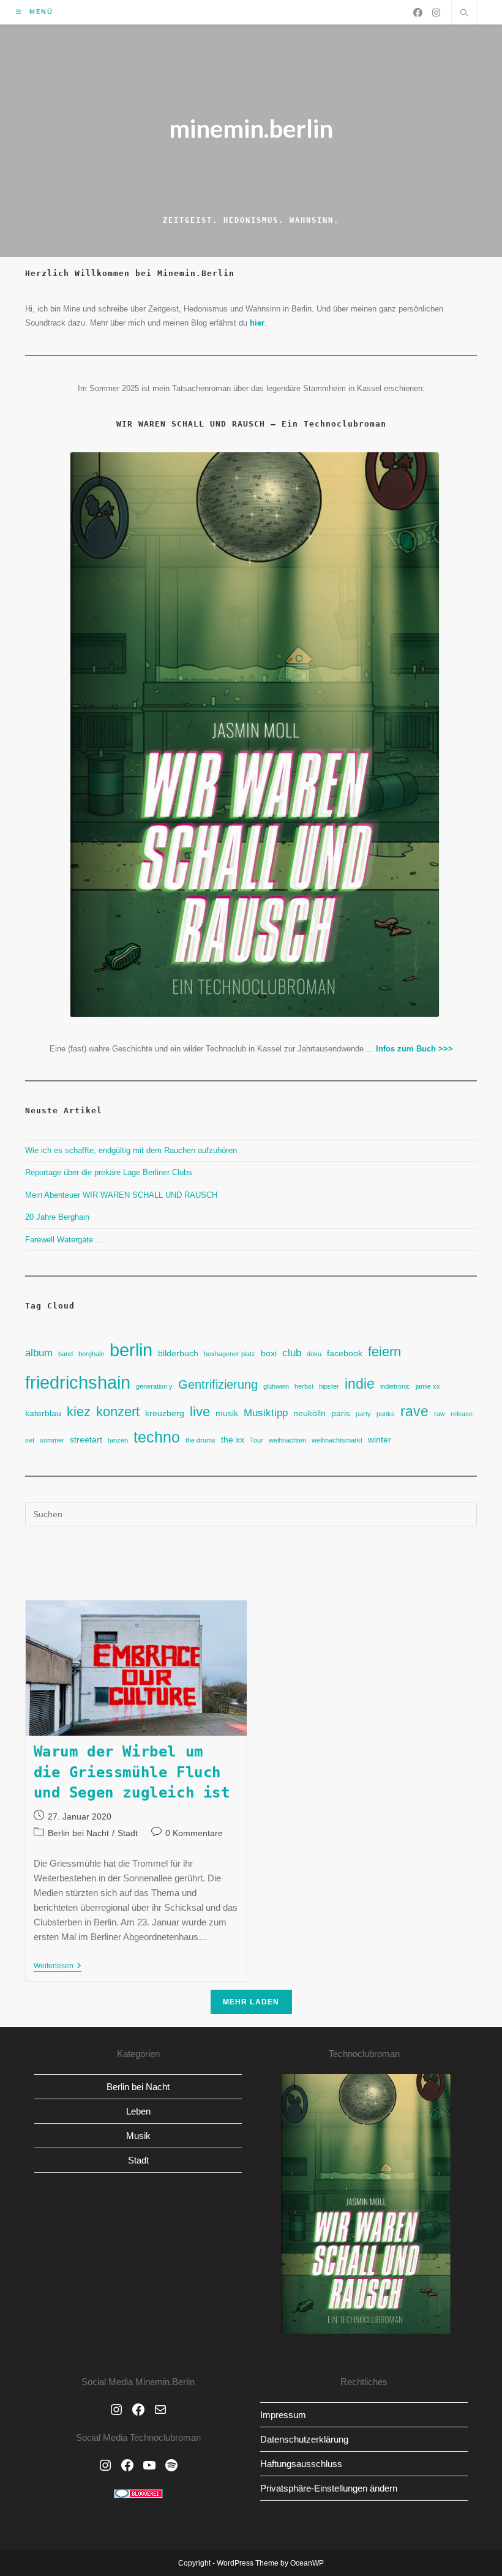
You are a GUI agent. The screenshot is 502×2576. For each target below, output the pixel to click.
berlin (131, 1350)
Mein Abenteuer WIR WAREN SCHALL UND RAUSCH (121, 1195)
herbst (304, 1386)
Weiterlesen (58, 1967)
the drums (200, 1440)
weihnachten (287, 1440)
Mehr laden (251, 2002)
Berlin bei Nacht (78, 1833)
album (39, 1353)
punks (386, 1414)
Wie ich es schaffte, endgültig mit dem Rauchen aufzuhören (131, 1150)
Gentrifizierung (218, 1384)
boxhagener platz (230, 1354)
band (66, 1354)
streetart (86, 1439)
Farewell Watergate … (64, 1240)
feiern (384, 1352)
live (200, 1412)
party (363, 1414)
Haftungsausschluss (301, 2464)
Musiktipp (266, 1413)
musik (227, 1413)
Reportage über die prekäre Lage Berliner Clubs (109, 1172)
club (292, 1353)
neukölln (309, 1413)
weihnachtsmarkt (337, 1440)
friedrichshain (78, 1382)
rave (414, 1411)
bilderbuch (178, 1353)
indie (360, 1384)
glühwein (276, 1386)
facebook (345, 1353)
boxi (269, 1353)
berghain (91, 1354)
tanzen (118, 1440)
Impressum (283, 2415)
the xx (233, 1439)
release (462, 1414)
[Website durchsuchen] (464, 14)
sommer (52, 1440)
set (30, 1440)
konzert (118, 1412)
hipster (329, 1386)
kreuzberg (165, 1413)
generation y (154, 1386)
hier (257, 323)
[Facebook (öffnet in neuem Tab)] (418, 13)
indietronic (395, 1386)
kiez (79, 1412)
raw (440, 1414)
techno (157, 1437)
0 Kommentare (194, 1833)
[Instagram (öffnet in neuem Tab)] (436, 13)
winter (380, 1439)
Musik (138, 2136)
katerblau (43, 1413)
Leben (138, 2111)
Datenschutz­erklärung (304, 2439)
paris (341, 1413)
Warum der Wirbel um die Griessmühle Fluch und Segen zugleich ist (132, 1772)
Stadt (128, 1833)
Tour (257, 1440)
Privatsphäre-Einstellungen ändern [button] (329, 2488)
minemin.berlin (251, 129)
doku (314, 1354)
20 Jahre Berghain (57, 1217)
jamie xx (428, 1386)
